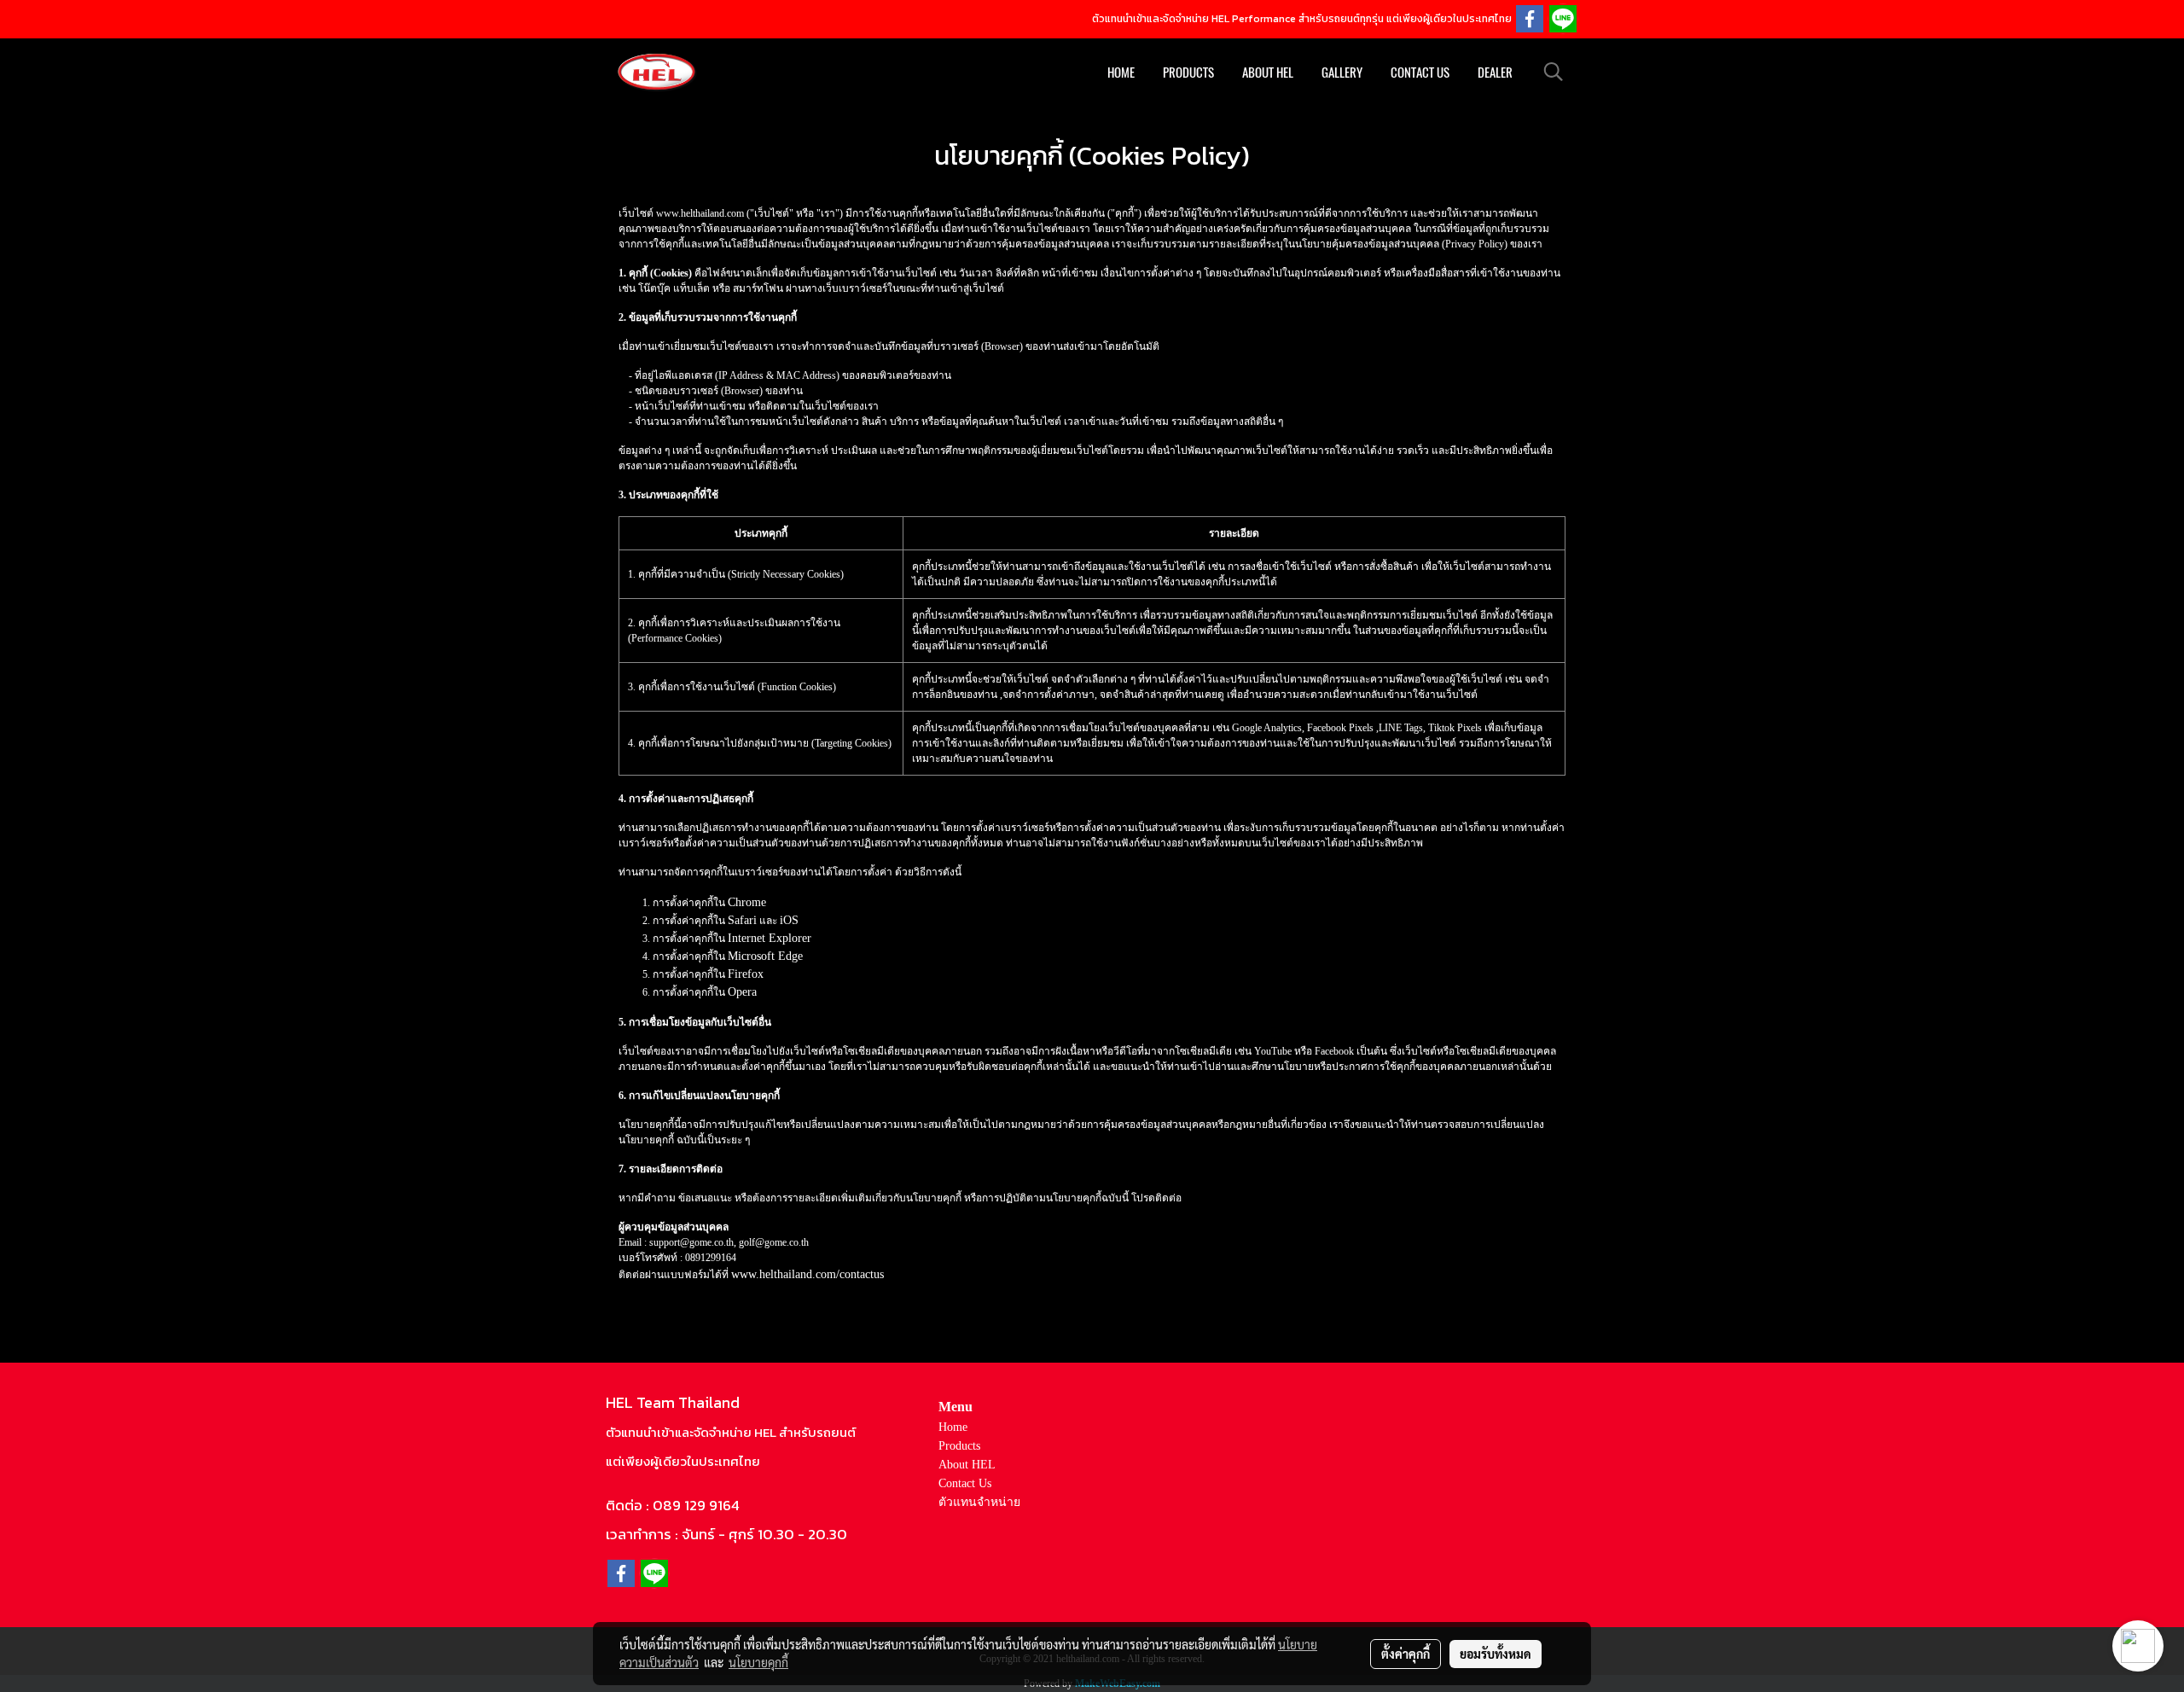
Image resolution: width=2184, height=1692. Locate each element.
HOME (1121, 73)
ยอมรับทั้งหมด (1496, 1654)
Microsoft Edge (765, 956)
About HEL (967, 1465)
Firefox (746, 974)
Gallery (1342, 73)
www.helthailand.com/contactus (807, 1274)
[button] (1554, 72)
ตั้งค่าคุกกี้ (1406, 1654)
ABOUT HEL (1268, 73)
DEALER (1495, 73)
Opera (742, 992)
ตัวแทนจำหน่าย (979, 1502)
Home (953, 1427)
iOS (789, 920)
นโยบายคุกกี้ (758, 1662)
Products (1188, 73)
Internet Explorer (770, 938)
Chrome (747, 902)
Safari (742, 920)
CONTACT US (1420, 73)
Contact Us (965, 1483)
